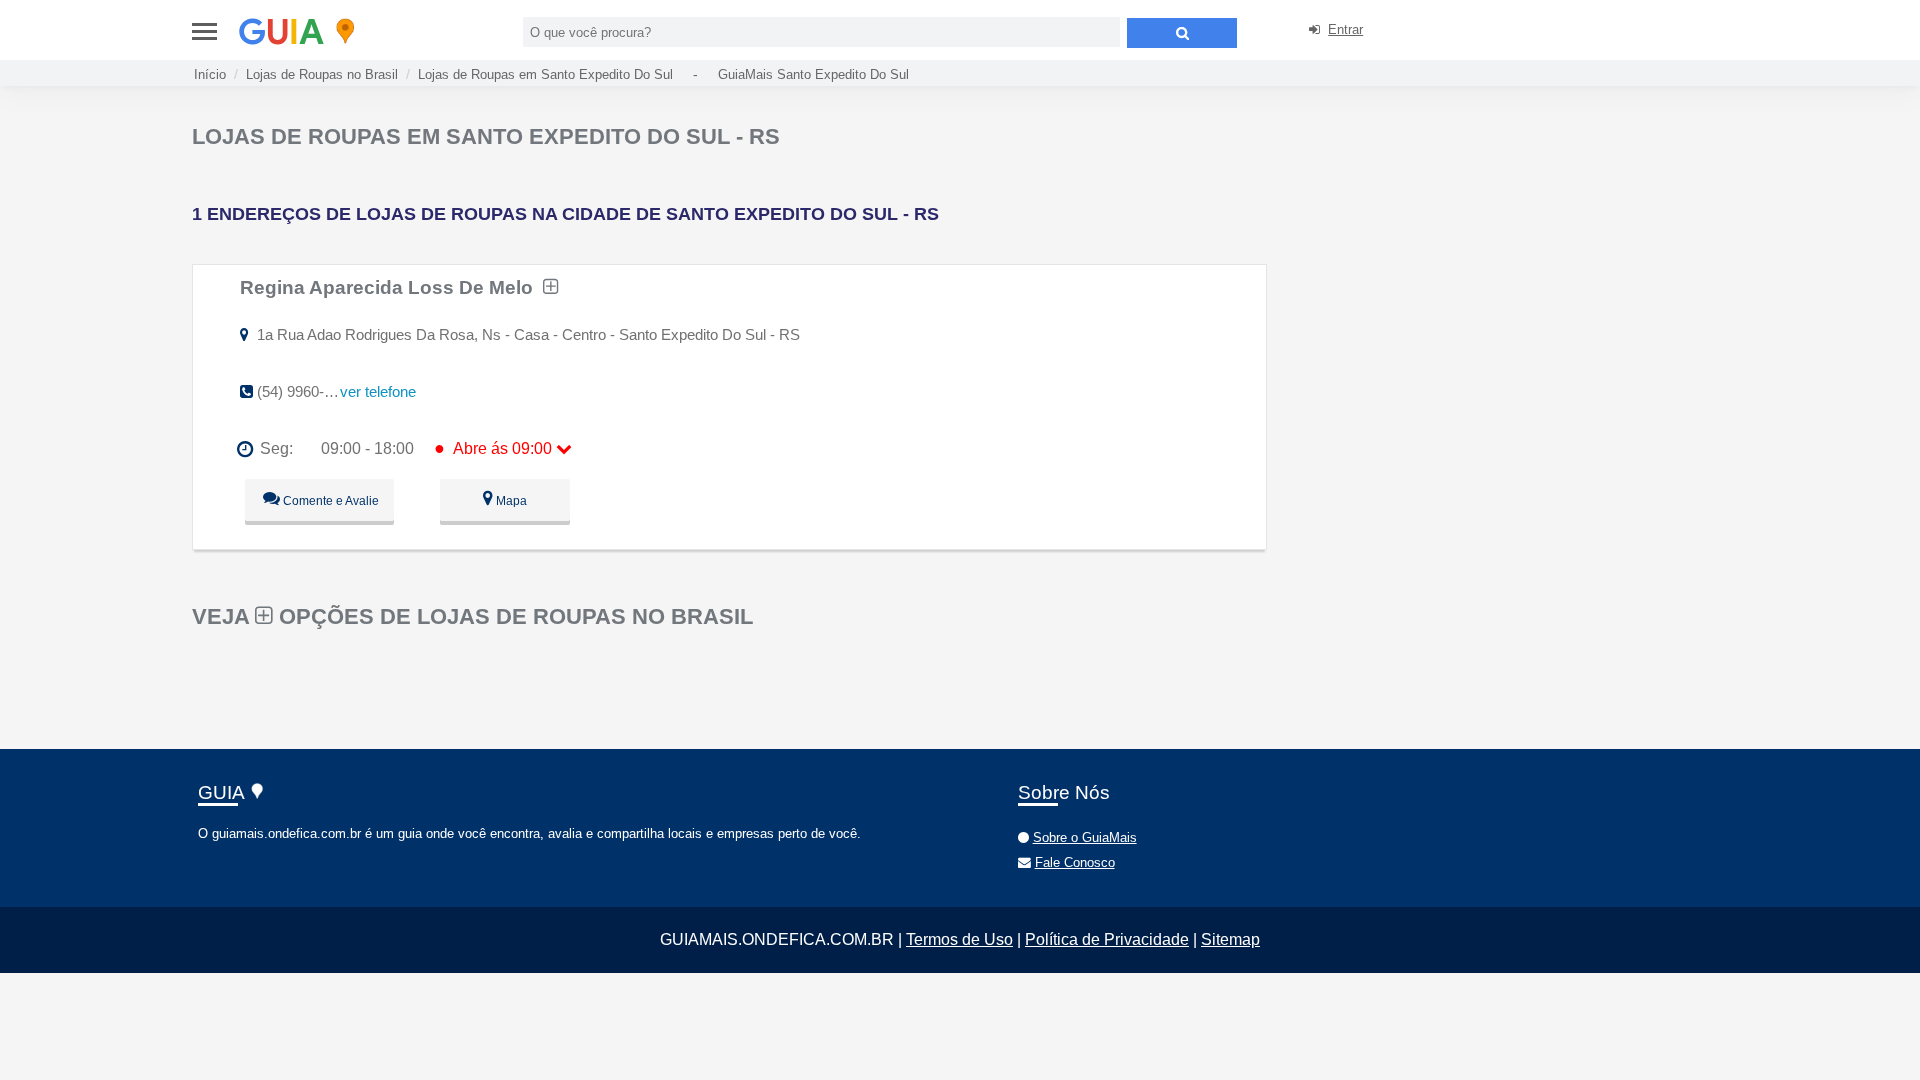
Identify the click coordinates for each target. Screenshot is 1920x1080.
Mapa (510, 501)
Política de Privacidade (1107, 939)
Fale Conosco (1075, 862)
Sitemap (1230, 939)
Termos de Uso (959, 939)
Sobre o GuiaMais (1085, 837)
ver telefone (378, 391)
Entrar (1345, 29)
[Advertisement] (1446, 260)
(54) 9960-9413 (306, 391)
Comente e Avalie (329, 501)
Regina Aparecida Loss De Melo (391, 287)
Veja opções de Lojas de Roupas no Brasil (472, 616)
